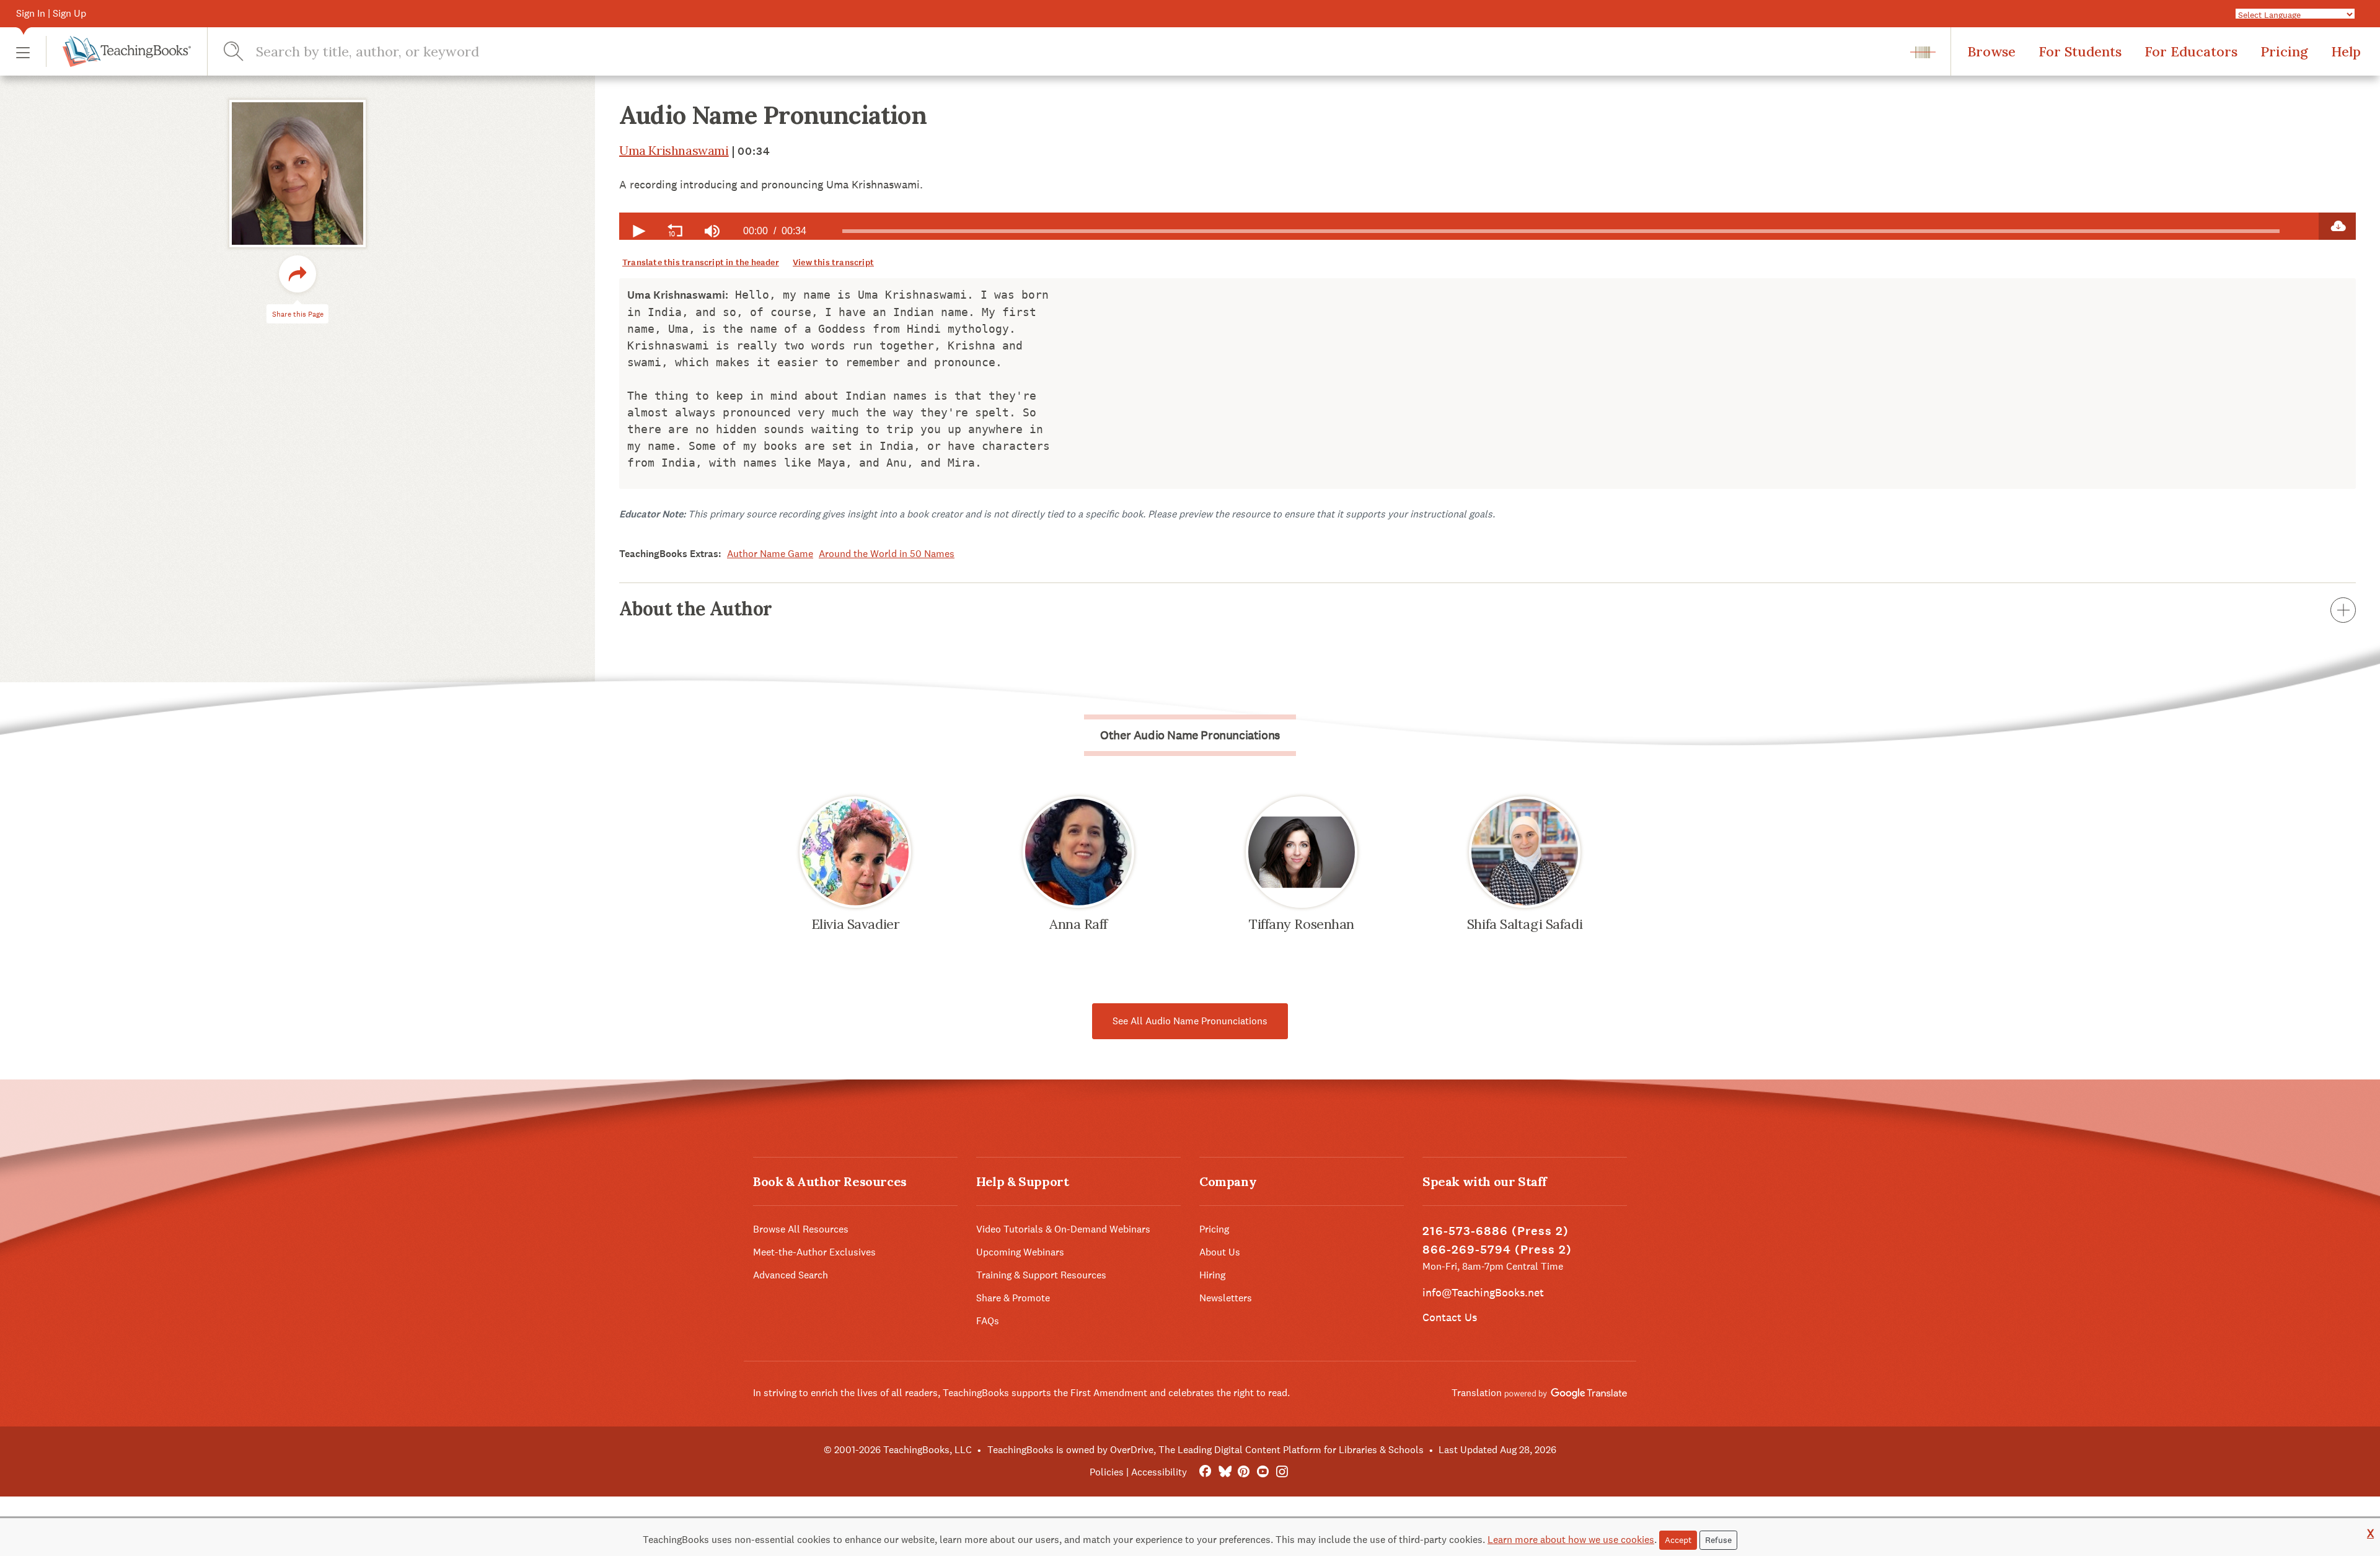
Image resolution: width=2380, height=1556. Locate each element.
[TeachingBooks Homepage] (118, 51)
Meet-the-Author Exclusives (814, 1252)
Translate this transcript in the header (701, 262)
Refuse (1718, 1540)
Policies (1107, 1472)
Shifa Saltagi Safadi (1525, 924)
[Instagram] (1282, 1472)
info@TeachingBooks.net (1483, 1292)
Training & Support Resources (1041, 1275)
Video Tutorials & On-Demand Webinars (1063, 1229)
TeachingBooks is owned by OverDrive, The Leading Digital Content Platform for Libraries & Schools (1205, 1450)
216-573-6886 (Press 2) (1496, 1231)
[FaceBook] (1205, 1472)
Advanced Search (791, 1275)
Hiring (1212, 1275)
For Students (2080, 51)
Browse (1991, 51)
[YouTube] (1263, 1472)
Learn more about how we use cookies (1571, 1540)
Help (2346, 51)
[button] (23, 52)
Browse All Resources (801, 1229)
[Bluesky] (1224, 1472)
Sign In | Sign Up (51, 13)
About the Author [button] (695, 609)
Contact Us (1450, 1317)
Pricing (2284, 51)
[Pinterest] (1244, 1472)
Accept (1678, 1540)
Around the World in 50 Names (887, 554)
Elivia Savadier (855, 924)
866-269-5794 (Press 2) (1497, 1250)
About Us (1220, 1252)
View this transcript (833, 262)
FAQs (988, 1321)
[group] (712, 231)
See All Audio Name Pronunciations (1190, 1021)
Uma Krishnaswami (674, 150)
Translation (1478, 1393)
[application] (1469, 226)
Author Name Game (770, 554)
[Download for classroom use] (2337, 226)
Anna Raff (1078, 924)
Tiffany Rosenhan (1302, 924)
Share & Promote (1013, 1298)
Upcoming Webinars (1020, 1252)
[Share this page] (297, 274)
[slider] (1561, 231)
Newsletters (1226, 1298)
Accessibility (1159, 1472)
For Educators (2191, 51)
